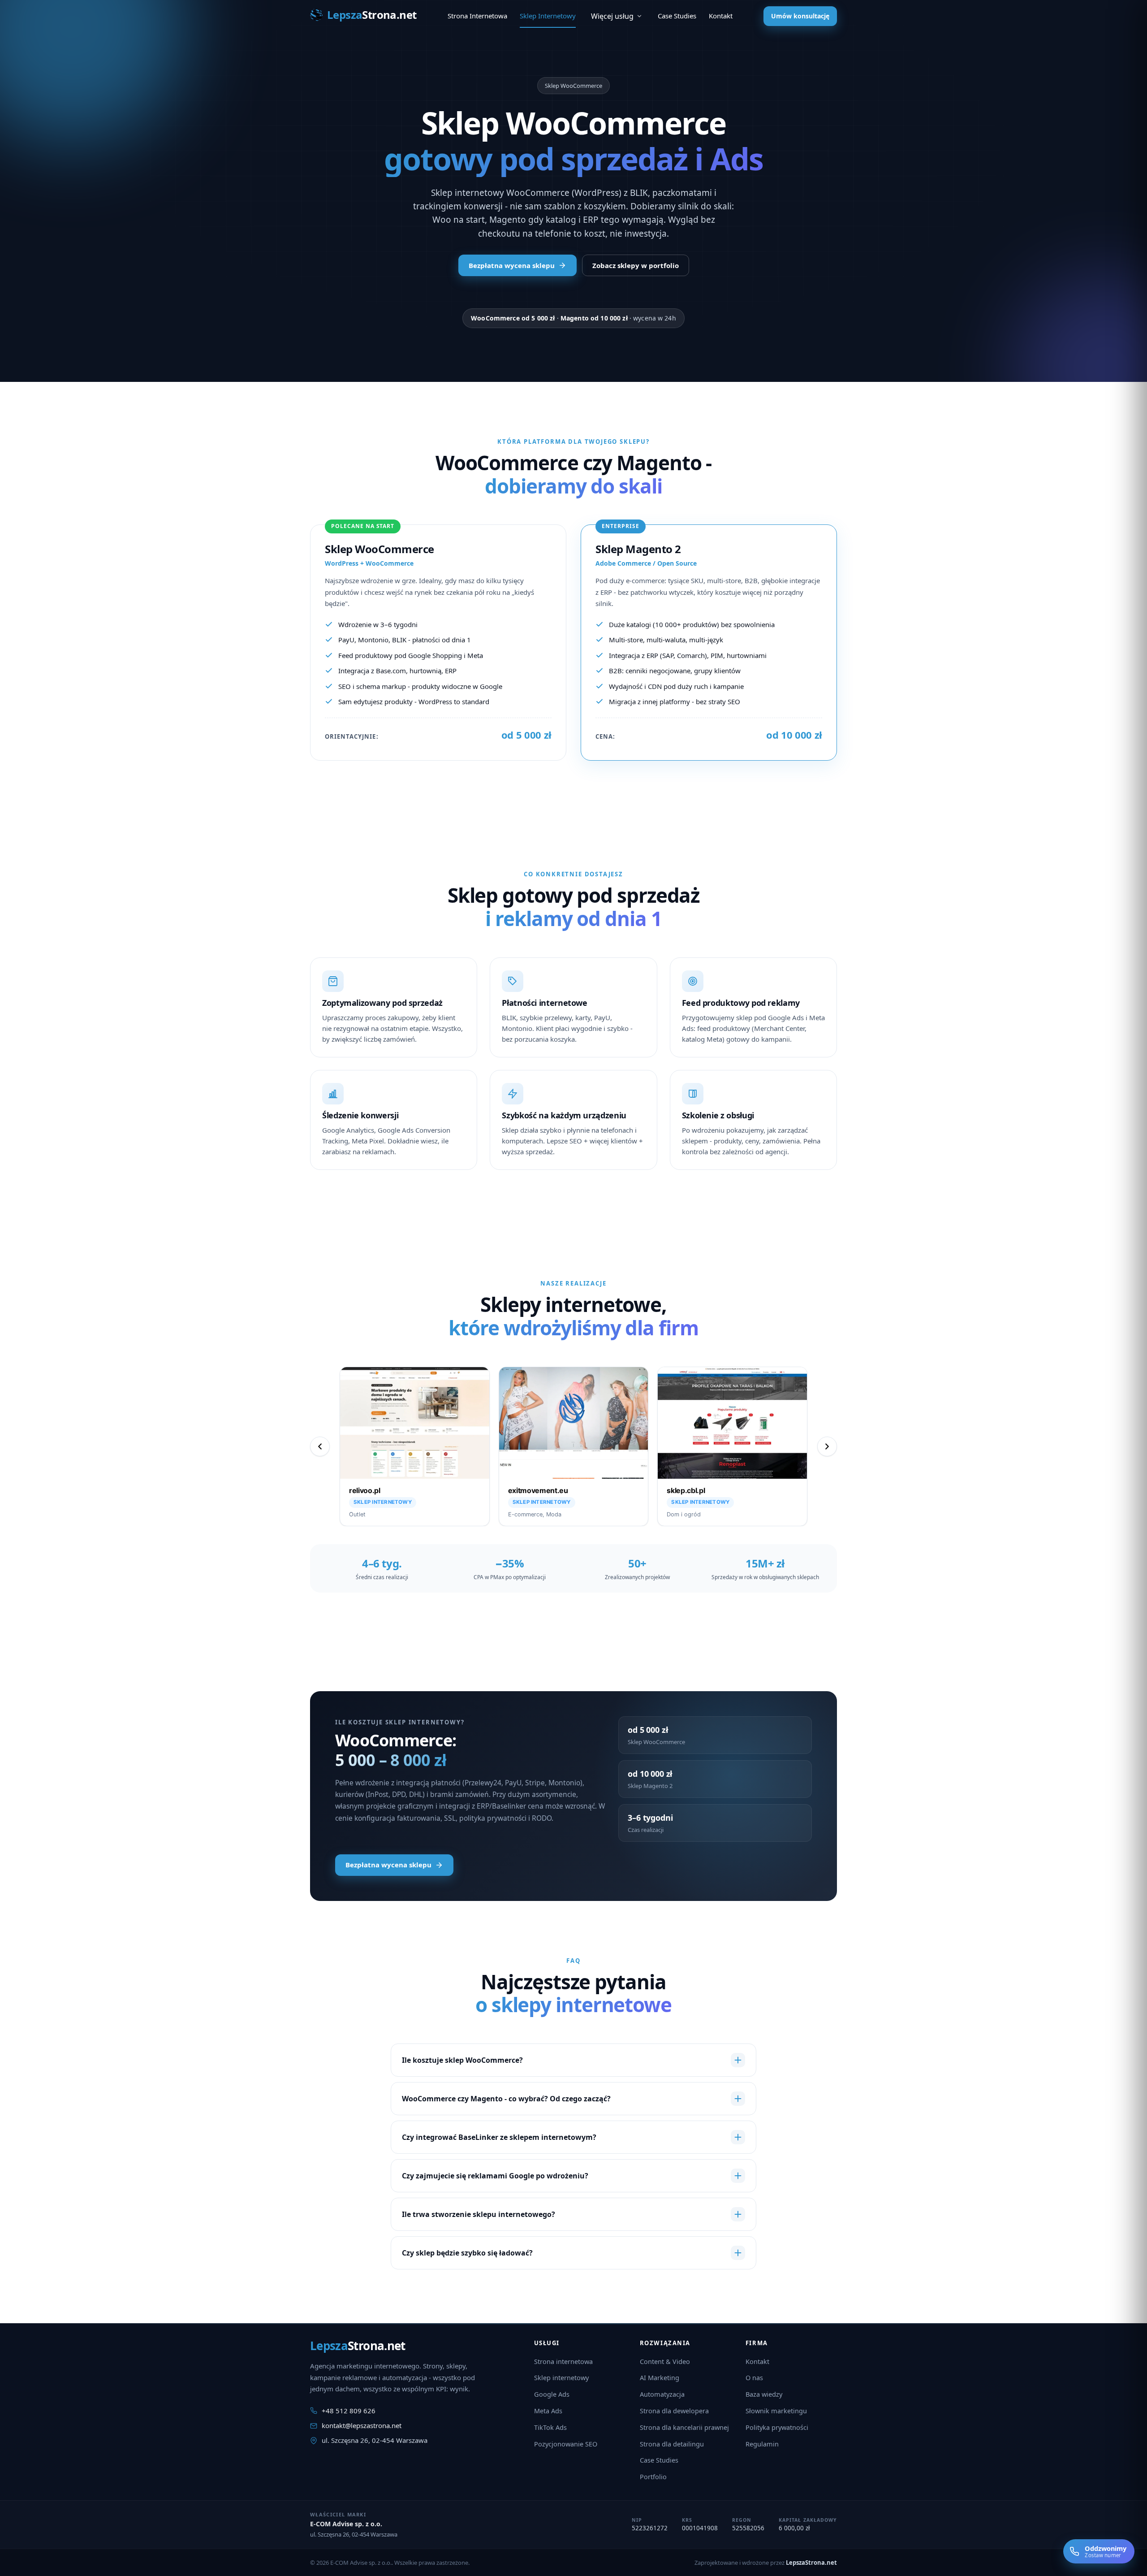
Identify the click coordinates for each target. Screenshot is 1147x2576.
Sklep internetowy (561, 2377)
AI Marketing (660, 2377)
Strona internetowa (563, 2361)
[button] (415, 1446)
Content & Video (665, 2361)
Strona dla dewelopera (674, 2411)
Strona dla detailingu (672, 2444)
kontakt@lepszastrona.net (362, 2425)
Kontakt (757, 2361)
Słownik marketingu (776, 2411)
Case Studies (659, 2460)
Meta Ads (548, 2411)
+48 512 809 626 (349, 2411)
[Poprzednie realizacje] (320, 1446)
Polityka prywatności (777, 2427)
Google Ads (552, 2394)
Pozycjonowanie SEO (566, 2444)
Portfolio (653, 2476)
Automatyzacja (662, 2394)
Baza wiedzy (764, 2394)
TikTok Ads (550, 2427)
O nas (754, 2377)
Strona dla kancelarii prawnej (684, 2427)
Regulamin (762, 2444)
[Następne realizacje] (827, 1446)
